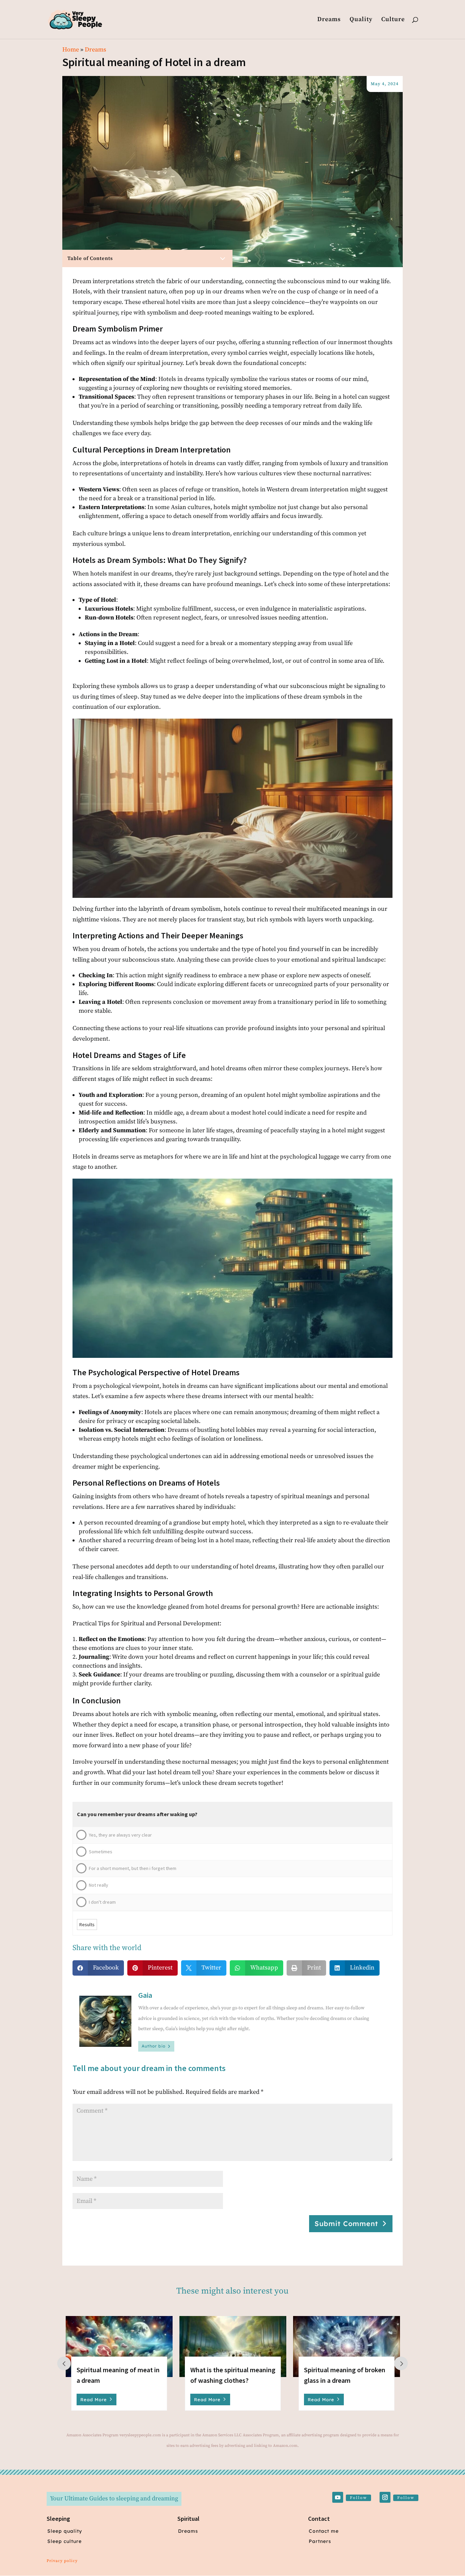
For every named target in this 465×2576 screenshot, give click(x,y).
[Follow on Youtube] (338, 2497)
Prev (64, 2363)
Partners (320, 2541)
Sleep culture (65, 2541)
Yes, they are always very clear (120, 1835)
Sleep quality (65, 2531)
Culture (393, 20)
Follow (358, 2498)
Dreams (329, 20)
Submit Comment (346, 2224)
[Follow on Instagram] (385, 2497)
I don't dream (102, 1902)
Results (87, 1925)
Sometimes (101, 1852)
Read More (94, 2399)
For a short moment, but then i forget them (133, 1868)
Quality (361, 20)
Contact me (324, 2531)
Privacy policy (62, 2561)
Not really (99, 1885)
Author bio (154, 2046)
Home (71, 50)
